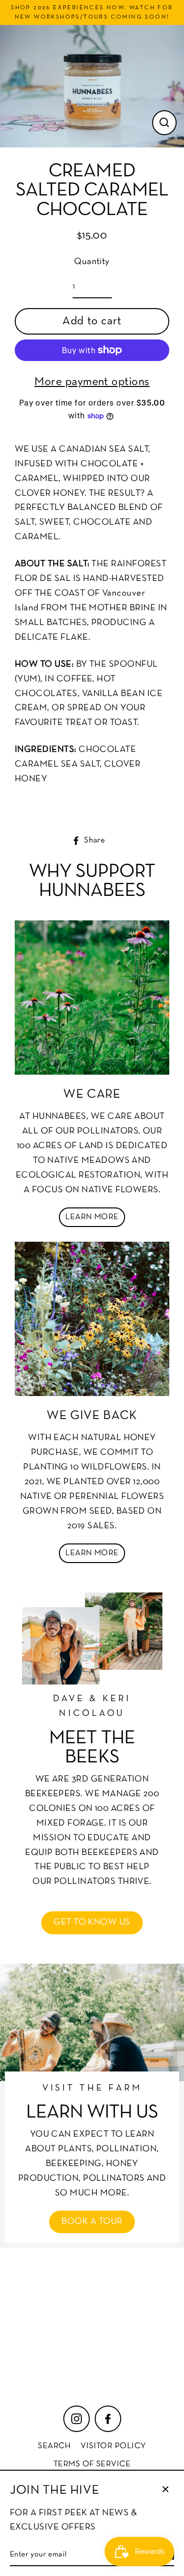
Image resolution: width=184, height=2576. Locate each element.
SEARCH (54, 2446)
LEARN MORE (92, 1217)
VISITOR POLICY (113, 2446)
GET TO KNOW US (92, 1922)
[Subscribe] (150, 2353)
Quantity (92, 262)
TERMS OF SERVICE (92, 2464)
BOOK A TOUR (92, 2222)
